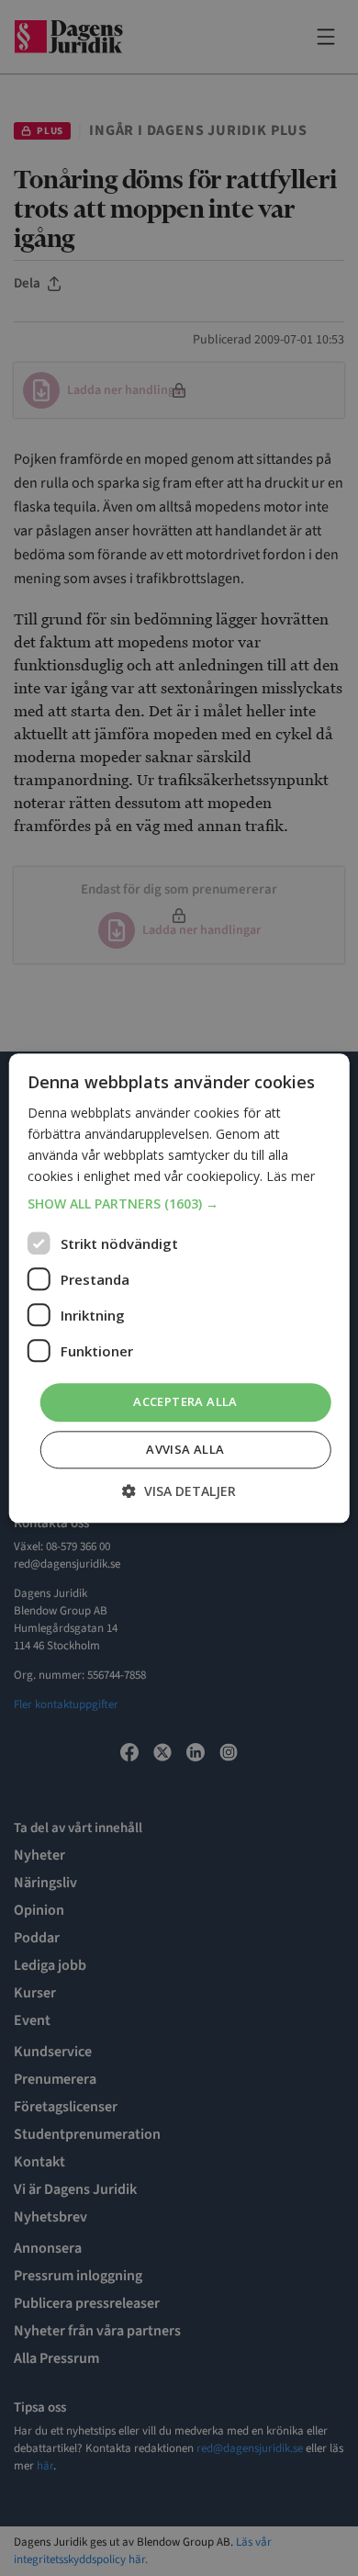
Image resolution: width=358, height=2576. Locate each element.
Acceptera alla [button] (185, 1402)
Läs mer (291, 1176)
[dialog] (179, 1288)
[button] (179, 1205)
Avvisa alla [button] (185, 1449)
